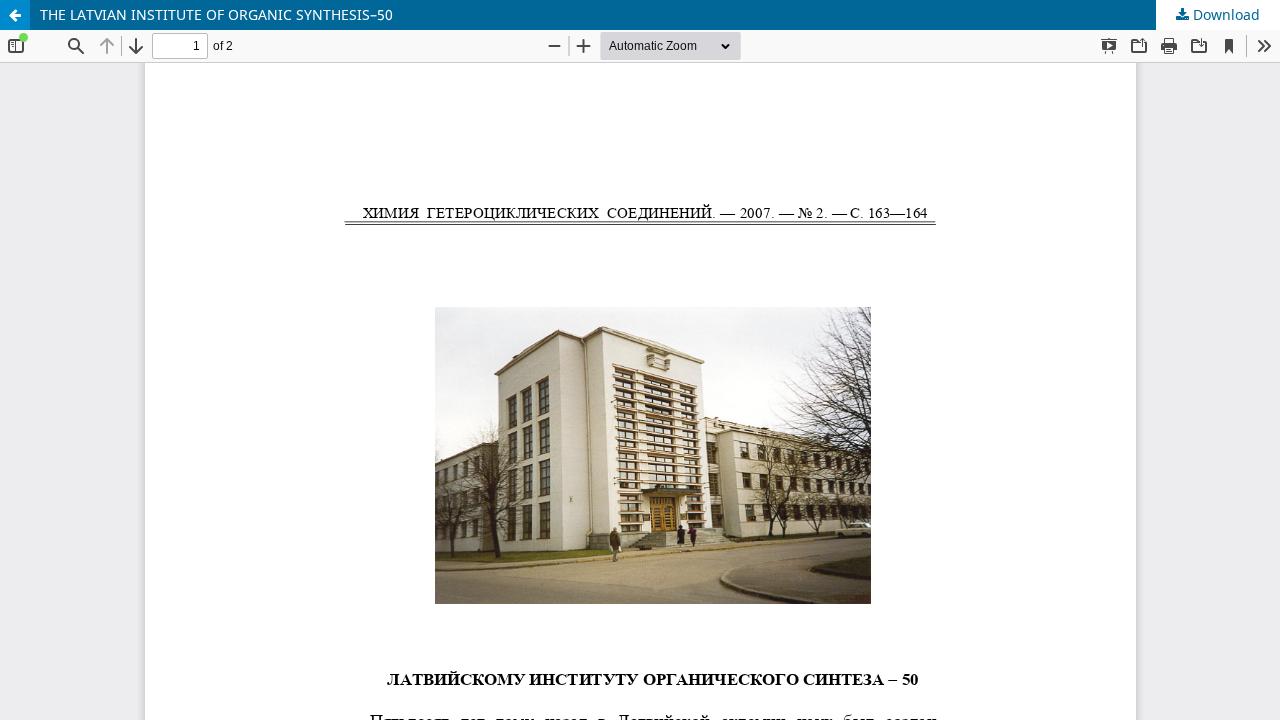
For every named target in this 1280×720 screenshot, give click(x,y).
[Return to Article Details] (15, 15)
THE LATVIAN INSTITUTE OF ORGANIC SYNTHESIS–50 (216, 14)
